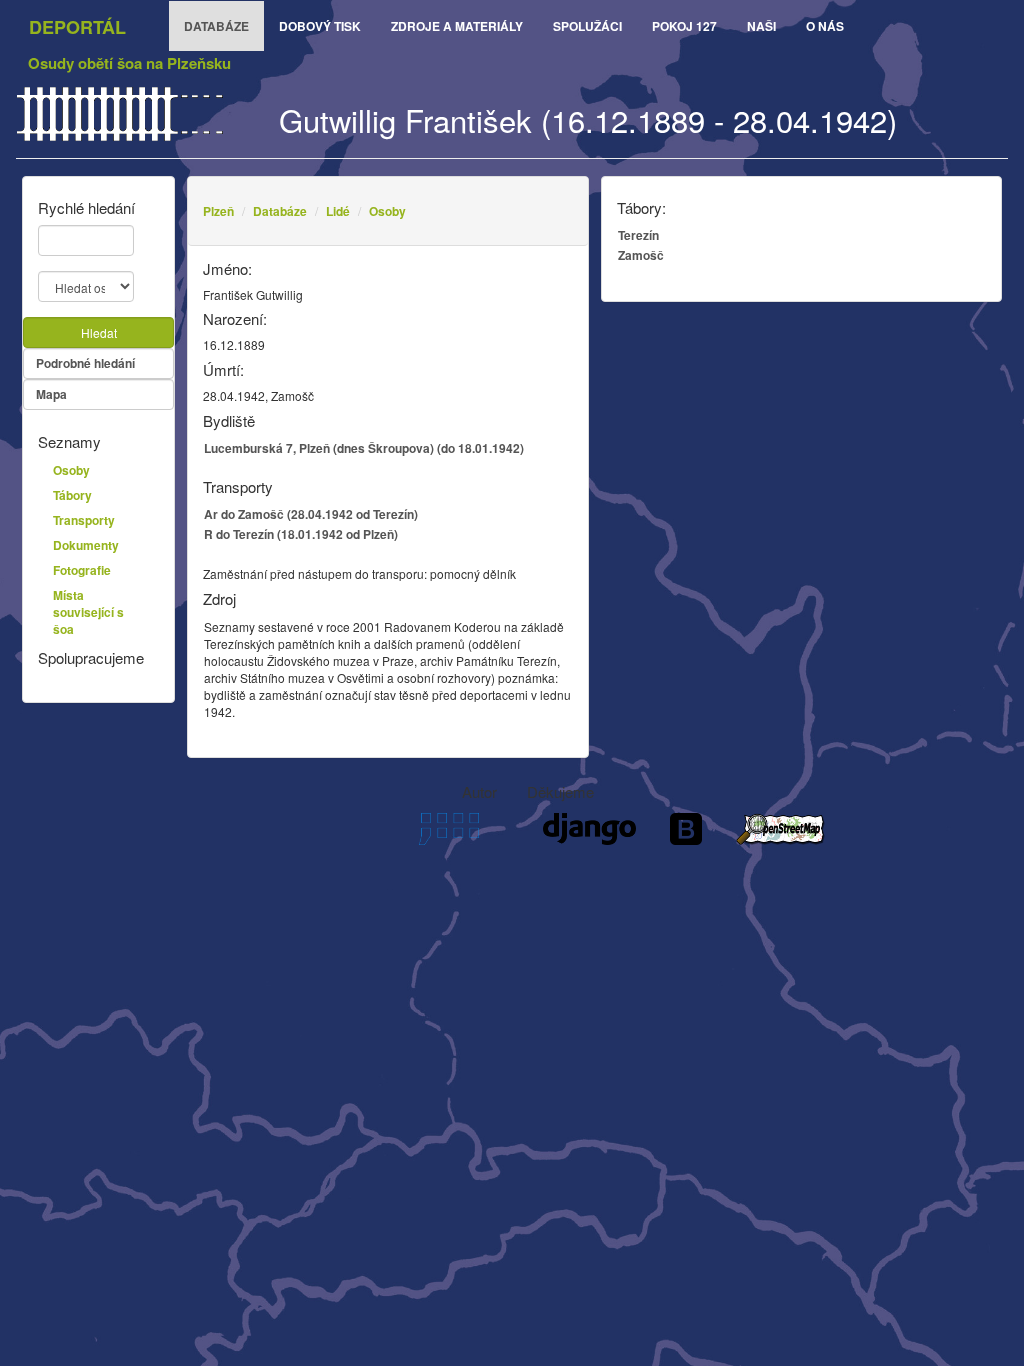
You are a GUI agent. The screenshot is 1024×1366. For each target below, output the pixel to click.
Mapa (51, 394)
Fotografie (82, 570)
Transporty (84, 520)
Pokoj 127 (684, 26)
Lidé (338, 211)
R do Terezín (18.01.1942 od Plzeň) (301, 534)
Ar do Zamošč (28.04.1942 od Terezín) (311, 514)
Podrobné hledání (85, 363)
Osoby (387, 211)
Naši (761, 26)
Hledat (99, 332)
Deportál (77, 27)
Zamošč (641, 255)
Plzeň (218, 211)
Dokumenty (86, 545)
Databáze (280, 211)
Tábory (72, 495)
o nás (825, 26)
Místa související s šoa (88, 612)
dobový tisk (320, 26)
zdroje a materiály (457, 26)
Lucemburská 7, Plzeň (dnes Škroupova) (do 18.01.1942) (364, 448)
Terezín (638, 235)
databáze (216, 26)
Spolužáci (587, 26)
